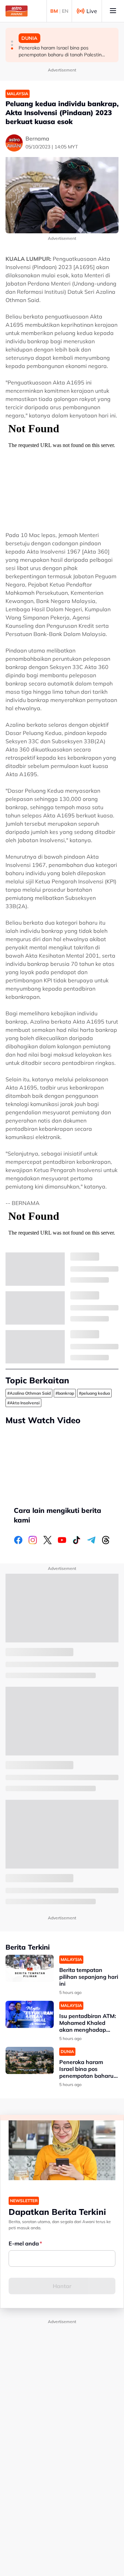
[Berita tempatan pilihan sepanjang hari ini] (30, 1968)
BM (54, 11)
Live (92, 11)
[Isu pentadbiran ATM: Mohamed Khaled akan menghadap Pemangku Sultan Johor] (30, 2014)
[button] (12, 42)
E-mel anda (24, 2243)
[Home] (17, 11)
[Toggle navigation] (113, 11)
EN (65, 11)
